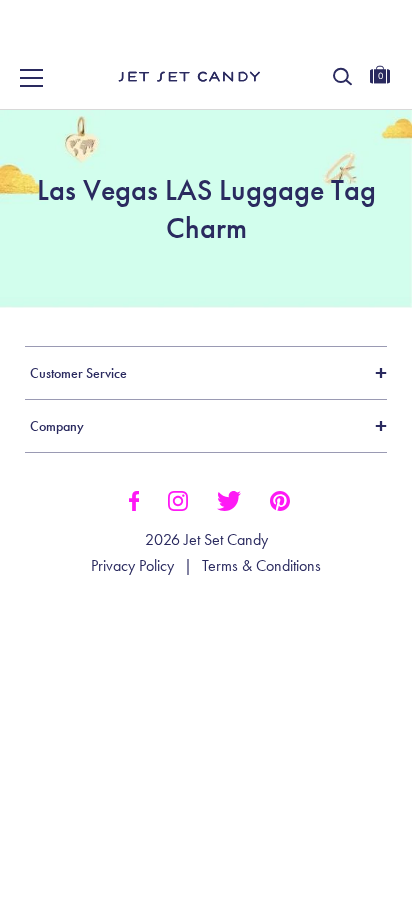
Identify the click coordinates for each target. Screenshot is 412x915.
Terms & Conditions (261, 566)
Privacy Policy (132, 566)
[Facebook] (133, 499)
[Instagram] (178, 499)
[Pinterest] (280, 499)
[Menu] (32, 78)
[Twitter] (229, 499)
